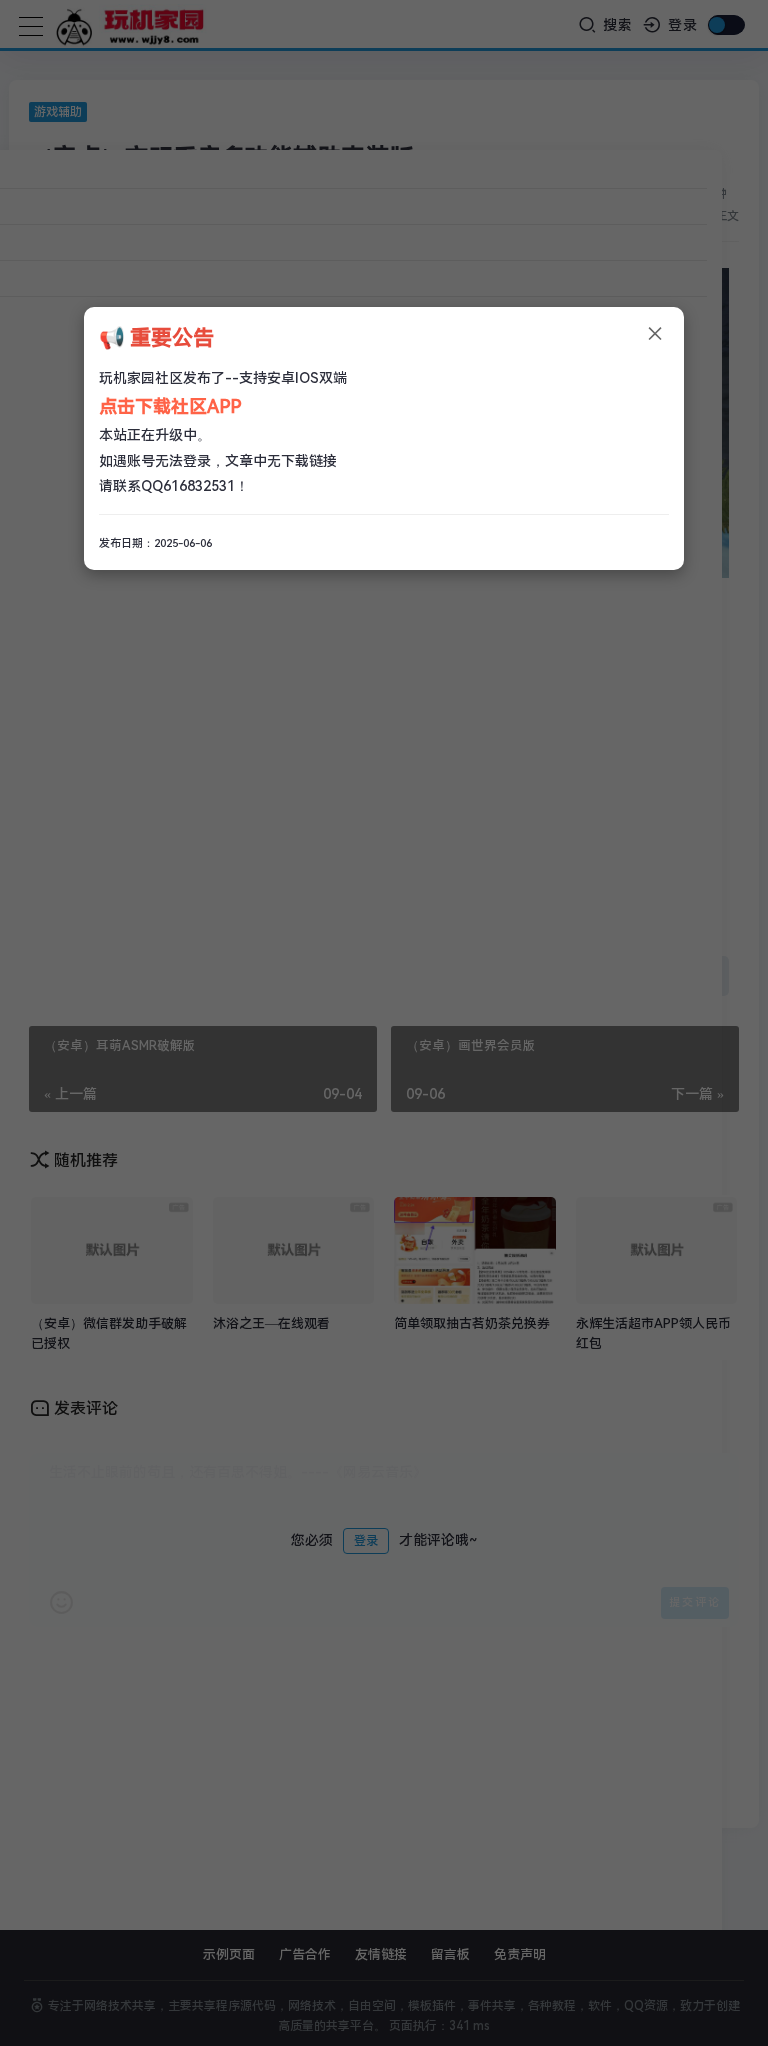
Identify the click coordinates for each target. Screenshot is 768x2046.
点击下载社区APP (170, 406)
